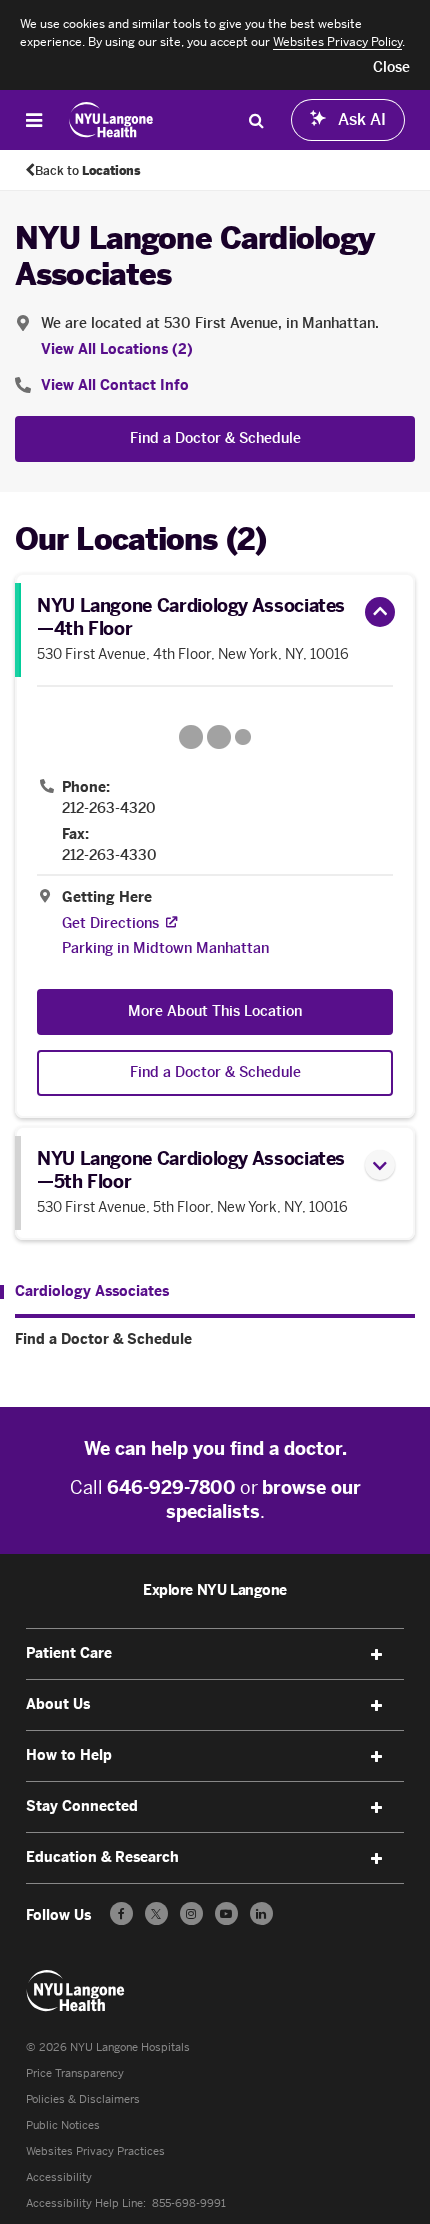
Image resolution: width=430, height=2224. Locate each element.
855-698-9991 (189, 2203)
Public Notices (63, 2125)
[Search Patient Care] (256, 120)
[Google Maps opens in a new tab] (215, 737)
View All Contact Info (115, 385)
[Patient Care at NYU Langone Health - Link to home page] (111, 120)
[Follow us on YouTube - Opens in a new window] (226, 1913)
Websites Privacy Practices (95, 2151)
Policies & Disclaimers (83, 2099)
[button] (391, 68)
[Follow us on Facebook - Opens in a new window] (121, 1913)
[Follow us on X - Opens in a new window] (156, 1913)
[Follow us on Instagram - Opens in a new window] (191, 1913)
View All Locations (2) (117, 349)
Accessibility (59, 2177)
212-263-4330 (109, 856)
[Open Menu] (34, 120)
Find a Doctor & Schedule (215, 438)
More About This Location (215, 1011)
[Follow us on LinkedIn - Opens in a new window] (261, 1913)
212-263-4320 (109, 809)
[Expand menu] (376, 1655)
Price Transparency (75, 2073)
